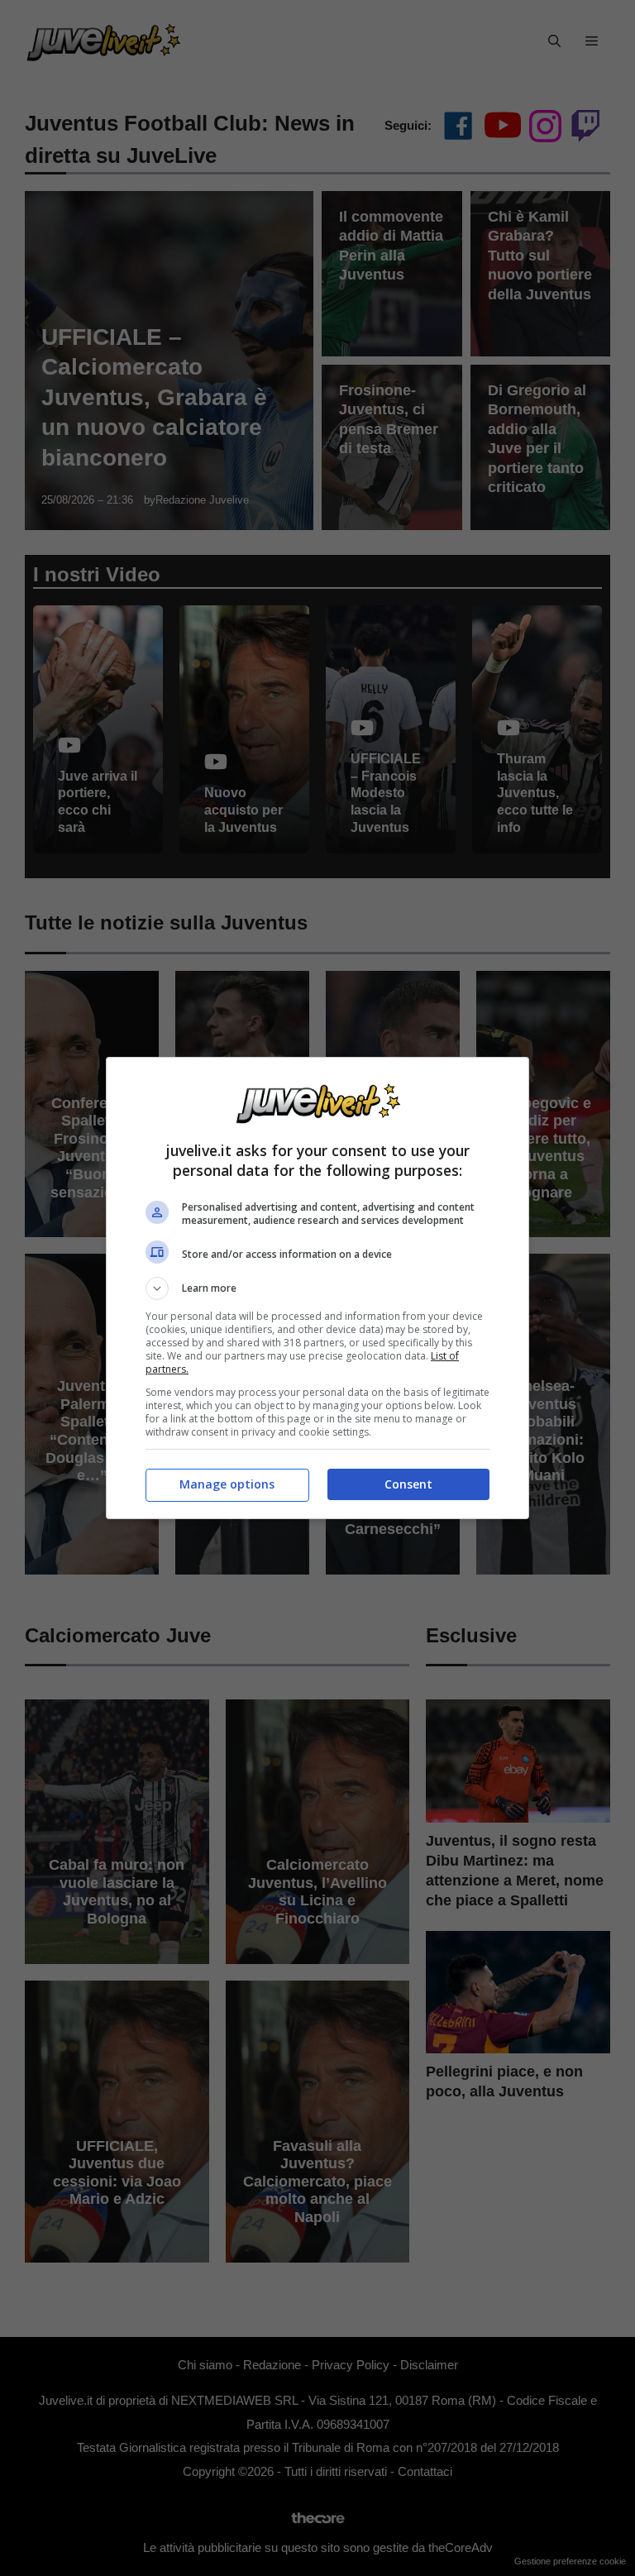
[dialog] (317, 1288)
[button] (317, 1288)
